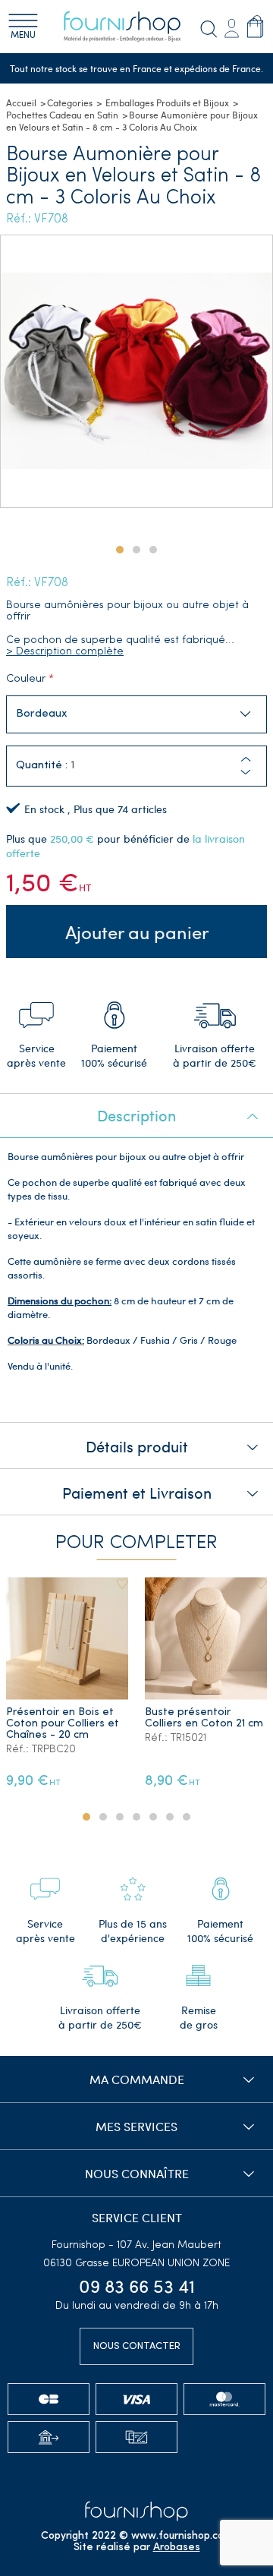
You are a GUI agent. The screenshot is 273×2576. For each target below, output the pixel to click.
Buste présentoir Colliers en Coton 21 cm (204, 1718)
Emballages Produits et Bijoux (167, 102)
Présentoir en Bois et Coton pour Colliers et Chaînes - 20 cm (63, 1724)
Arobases (177, 2548)
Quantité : (42, 766)
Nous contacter (137, 2346)
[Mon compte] (231, 26)
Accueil (21, 102)
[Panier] (255, 26)
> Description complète (65, 652)
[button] (246, 772)
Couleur (26, 679)
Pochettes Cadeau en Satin (62, 115)
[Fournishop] (131, 27)
